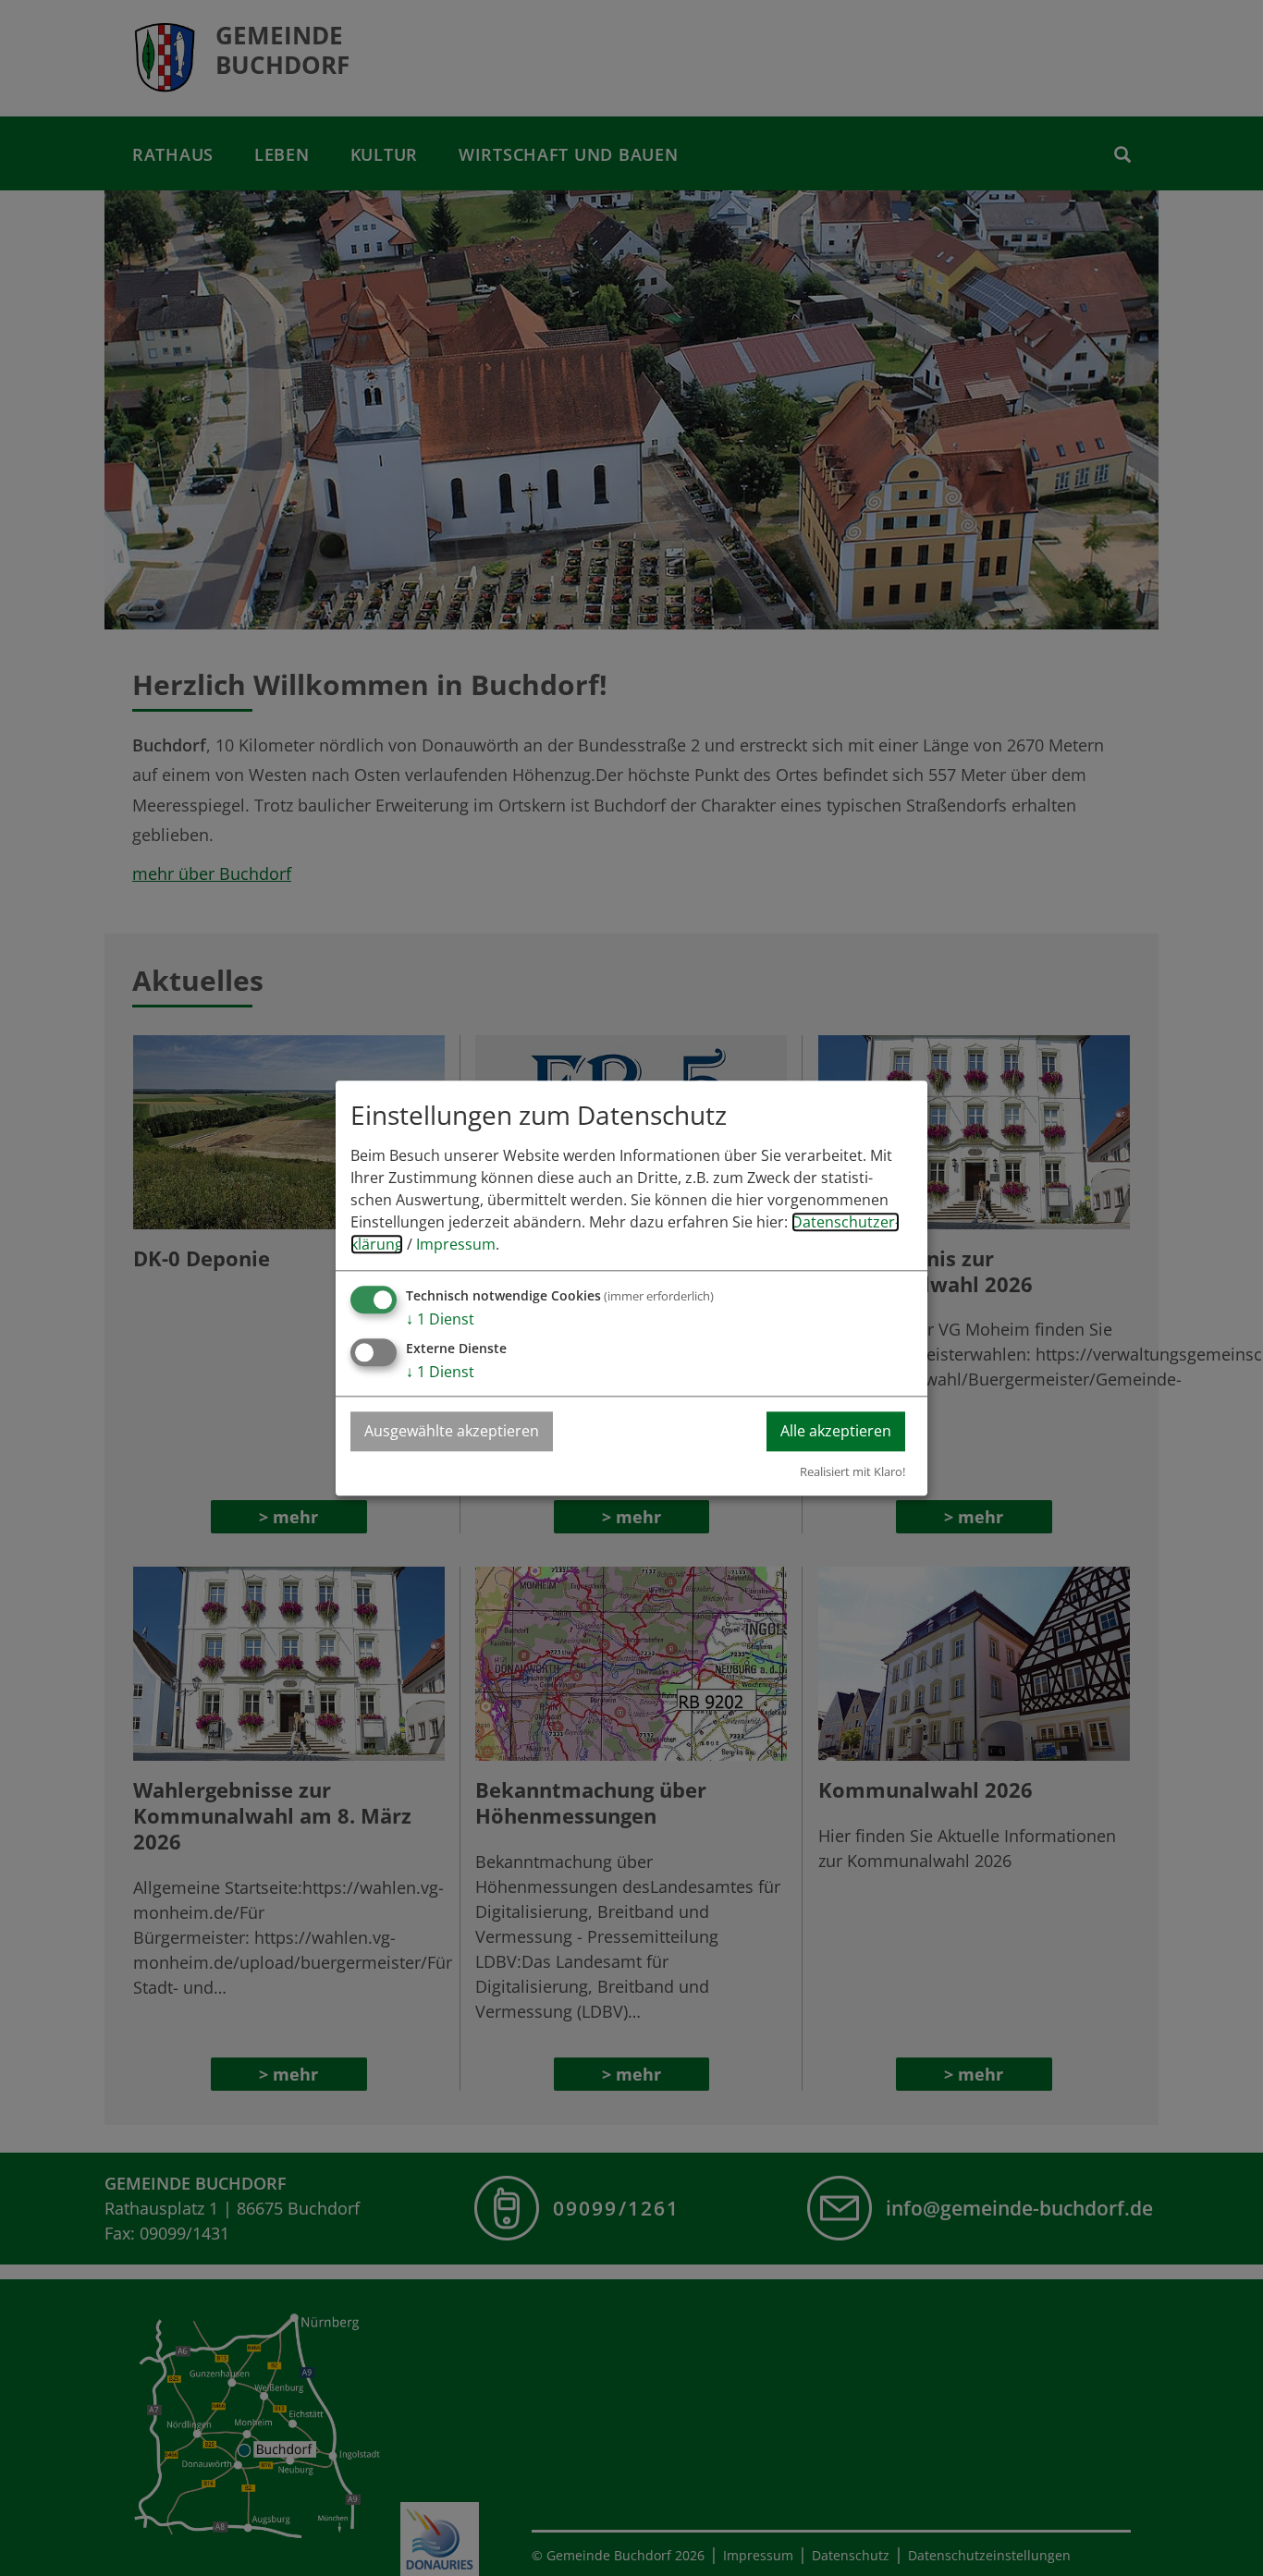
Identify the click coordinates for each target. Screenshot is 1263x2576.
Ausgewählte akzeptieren (452, 1431)
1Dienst (440, 1319)
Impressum (456, 1244)
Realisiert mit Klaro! (852, 1471)
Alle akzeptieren (836, 1431)
